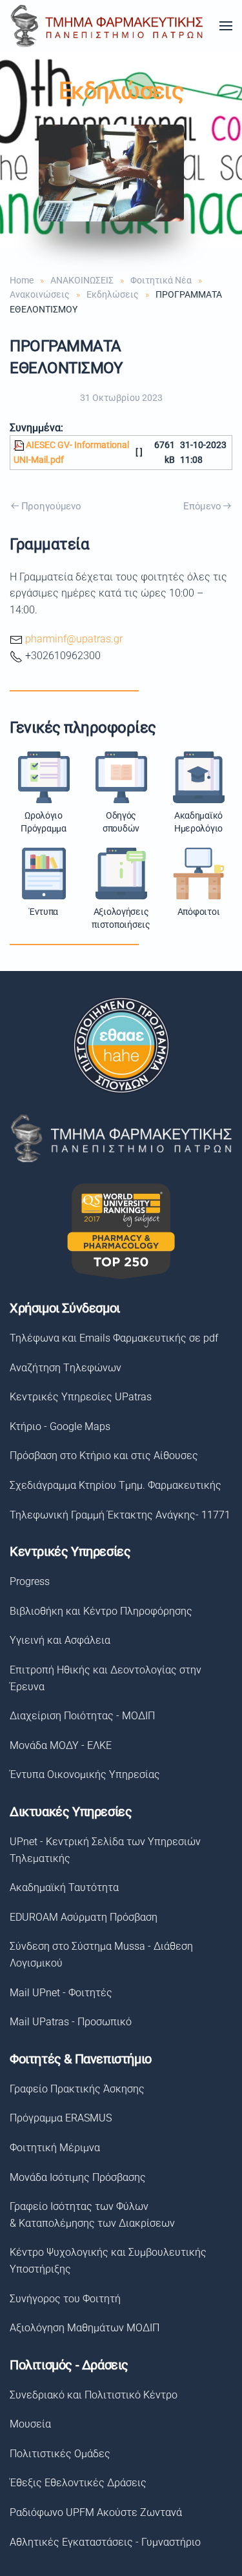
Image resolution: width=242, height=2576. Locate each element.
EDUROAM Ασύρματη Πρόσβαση (84, 1917)
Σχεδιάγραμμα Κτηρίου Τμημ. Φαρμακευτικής (116, 1485)
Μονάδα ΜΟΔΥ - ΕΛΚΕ (61, 1745)
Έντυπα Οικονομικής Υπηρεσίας (85, 1774)
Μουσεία (30, 2424)
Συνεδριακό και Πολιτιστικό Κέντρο (94, 2395)
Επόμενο (202, 506)
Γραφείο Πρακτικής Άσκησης (77, 2089)
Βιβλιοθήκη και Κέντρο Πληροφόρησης (101, 1611)
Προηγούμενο (51, 506)
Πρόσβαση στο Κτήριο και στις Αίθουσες (104, 1456)
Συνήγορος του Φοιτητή (65, 2299)
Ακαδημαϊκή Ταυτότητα (64, 1887)
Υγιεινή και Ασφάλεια (60, 1640)
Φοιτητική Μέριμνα (55, 2148)
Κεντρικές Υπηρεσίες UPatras (81, 1397)
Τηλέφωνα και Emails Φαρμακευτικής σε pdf (114, 1338)
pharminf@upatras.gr (74, 639)
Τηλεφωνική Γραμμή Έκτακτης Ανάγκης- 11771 (120, 1515)
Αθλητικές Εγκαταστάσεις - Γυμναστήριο (105, 2542)
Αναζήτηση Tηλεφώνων (66, 1368)
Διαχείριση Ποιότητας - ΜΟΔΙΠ (82, 1716)
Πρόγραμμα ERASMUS (61, 2118)
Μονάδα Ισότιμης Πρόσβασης (78, 2177)
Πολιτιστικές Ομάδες (60, 2454)
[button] (226, 26)
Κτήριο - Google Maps (60, 1426)
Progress (30, 1581)
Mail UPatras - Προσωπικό (71, 2022)
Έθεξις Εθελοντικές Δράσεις (78, 2483)
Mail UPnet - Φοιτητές (61, 1993)
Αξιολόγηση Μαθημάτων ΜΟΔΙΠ (85, 2328)
